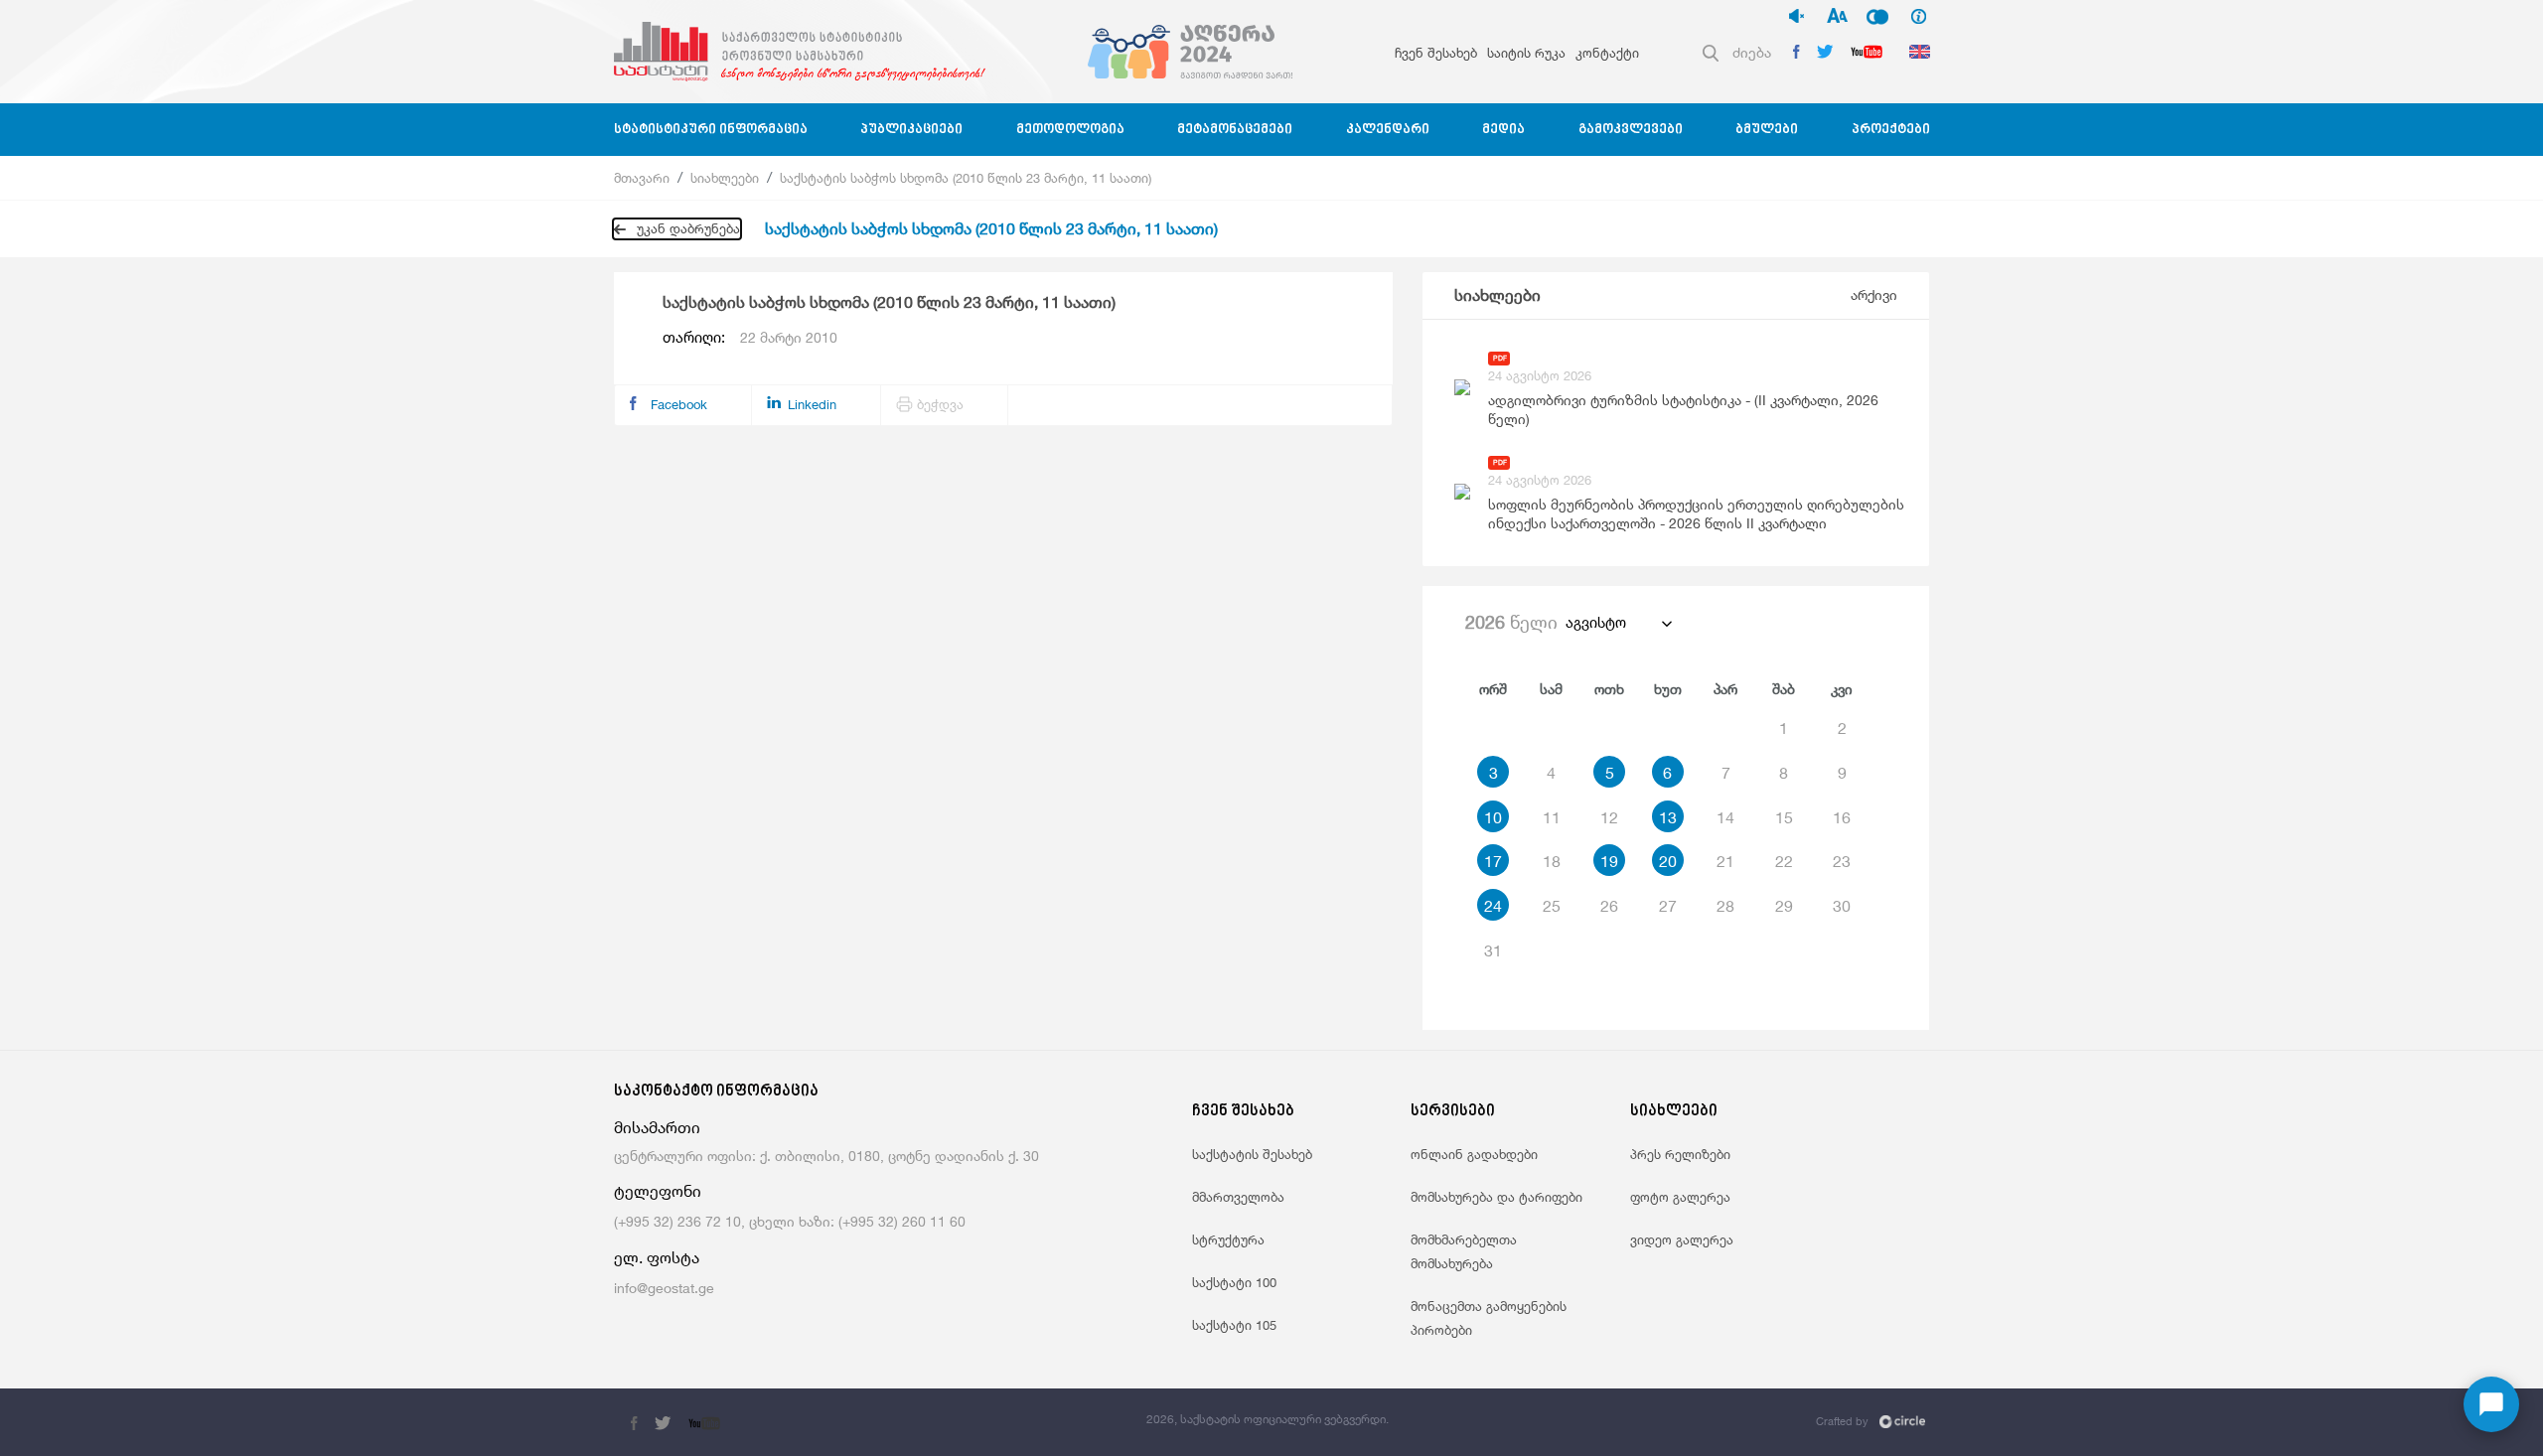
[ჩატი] (2491, 1404)
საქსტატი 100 (1234, 1282)
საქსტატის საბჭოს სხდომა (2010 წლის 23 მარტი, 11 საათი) (966, 178)
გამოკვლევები (1631, 130)
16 (1842, 817)
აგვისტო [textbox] (1596, 622)
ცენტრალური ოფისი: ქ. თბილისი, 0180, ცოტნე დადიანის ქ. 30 (826, 1156)
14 (1725, 817)
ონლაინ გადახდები (1474, 1154)
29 (1784, 906)
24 (1493, 906)
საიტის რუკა (1526, 53)
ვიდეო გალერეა (1682, 1239)
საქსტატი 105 (1234, 1325)
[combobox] (1618, 623)
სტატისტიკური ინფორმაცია (711, 130)
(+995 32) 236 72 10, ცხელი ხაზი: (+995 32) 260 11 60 (790, 1221)
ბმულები (1767, 130)
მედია (1503, 130)
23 (1842, 861)
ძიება (1752, 52)
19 (1609, 861)
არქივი (1874, 294)
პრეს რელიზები (1680, 1154)
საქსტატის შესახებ (1252, 1154)
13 (1668, 817)
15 (1784, 817)
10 (1493, 817)
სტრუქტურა (1228, 1239)
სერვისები (1453, 1112)
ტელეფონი (658, 1191)
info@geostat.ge (664, 1288)
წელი (1511, 622)
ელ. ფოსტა (657, 1258)
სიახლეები (725, 178)
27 (1668, 906)
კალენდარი (1388, 130)
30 (1842, 906)
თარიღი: (750, 338)
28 (1725, 906)
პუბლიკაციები (911, 130)
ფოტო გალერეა (1680, 1197)
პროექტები (1891, 130)
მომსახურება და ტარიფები (1496, 1197)
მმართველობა (1238, 1197)
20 (1668, 861)
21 (1725, 861)
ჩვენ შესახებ (1436, 53)
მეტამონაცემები (1235, 130)
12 (1609, 817)
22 (1784, 861)
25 (1552, 906)
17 (1493, 861)
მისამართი (657, 1128)
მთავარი (642, 178)
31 (1493, 950)
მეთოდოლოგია (1070, 130)
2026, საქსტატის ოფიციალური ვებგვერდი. (1268, 1419)
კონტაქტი (1607, 53)
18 (1552, 861)
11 (1552, 817)
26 (1609, 906)
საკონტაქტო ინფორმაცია (716, 1092)
